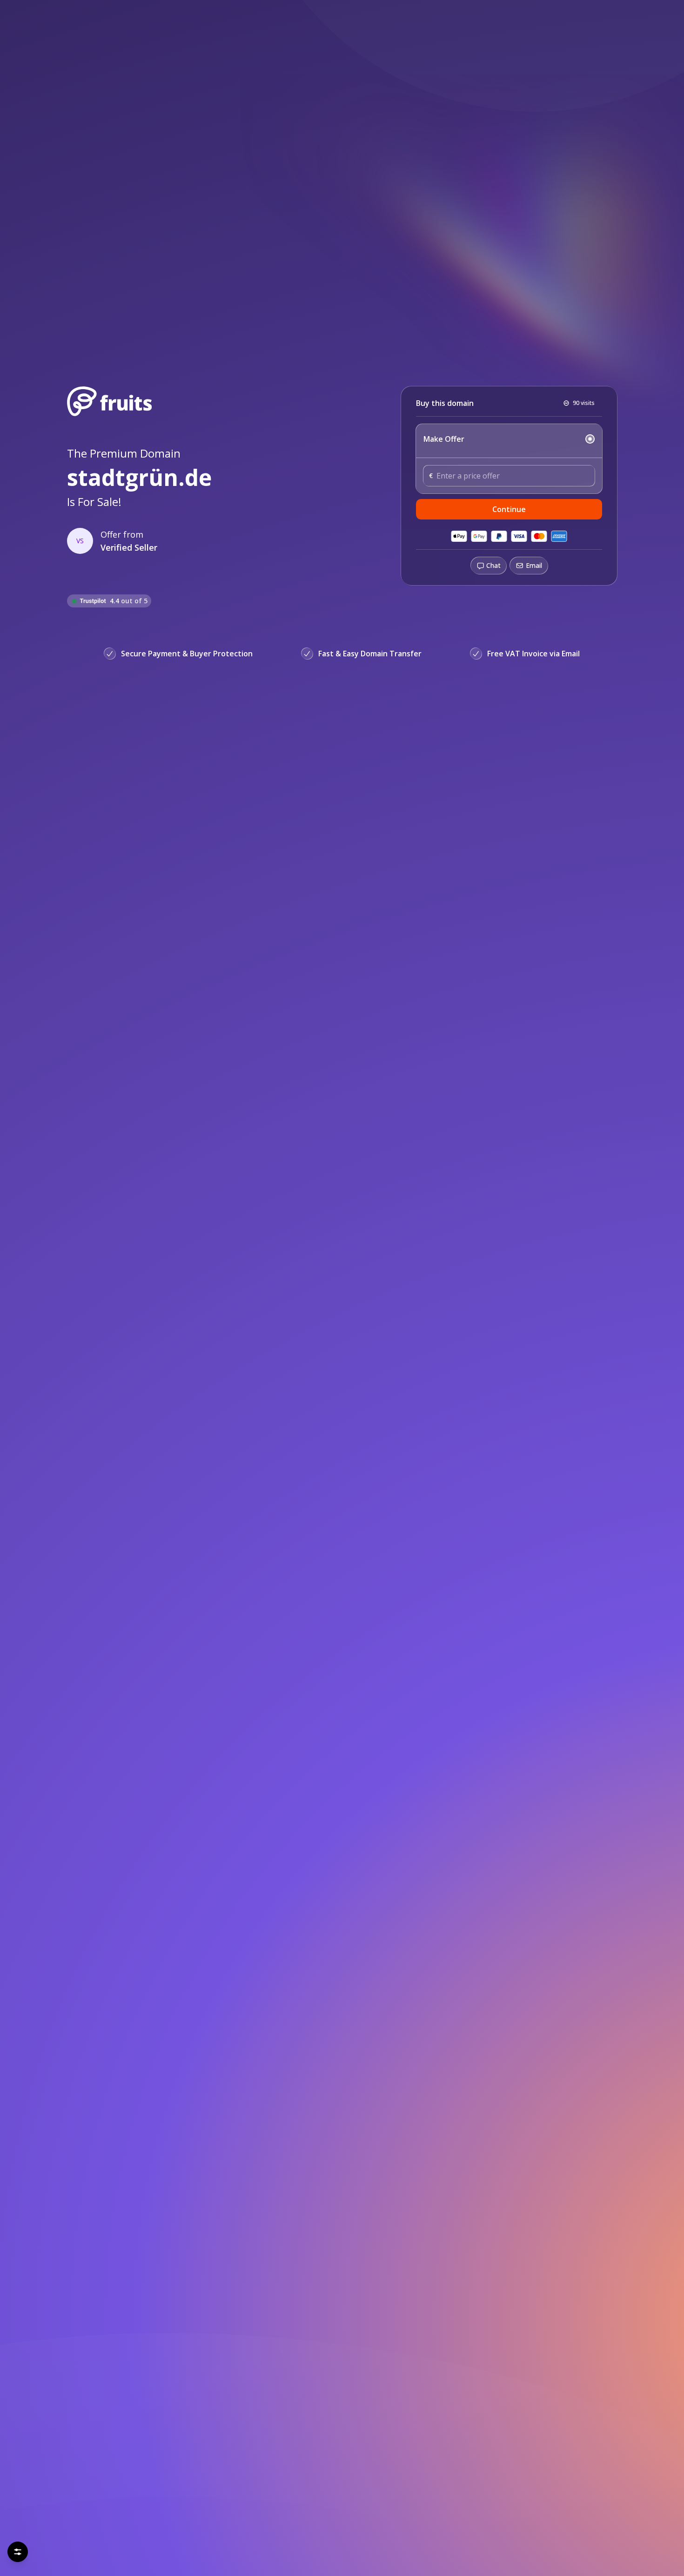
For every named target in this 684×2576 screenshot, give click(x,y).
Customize (184, 2548)
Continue (509, 509)
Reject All (41, 2548)
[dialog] (114, 2520)
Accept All (91, 2548)
